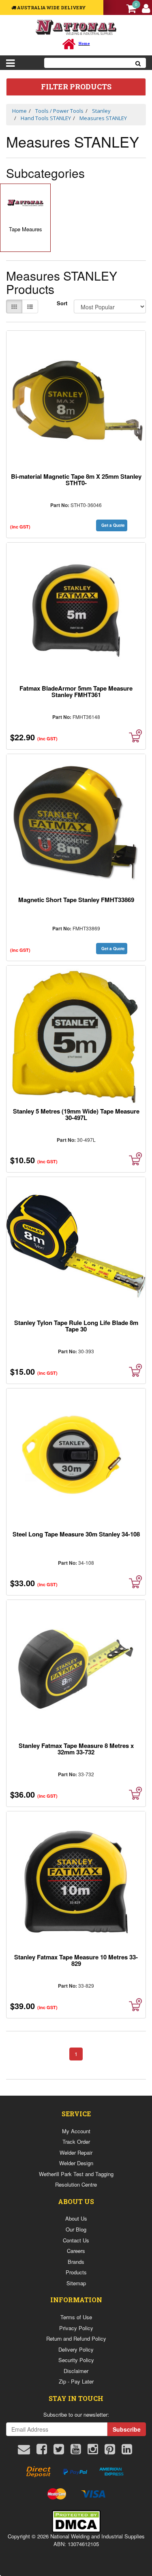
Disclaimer (76, 2371)
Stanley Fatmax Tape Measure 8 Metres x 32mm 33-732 (76, 1749)
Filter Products (76, 87)
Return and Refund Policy (76, 2338)
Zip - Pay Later (76, 2381)
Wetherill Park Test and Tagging (76, 2174)
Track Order (76, 2142)
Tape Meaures (26, 229)
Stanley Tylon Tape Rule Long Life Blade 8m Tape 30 (76, 1326)
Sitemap (76, 2283)
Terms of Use (76, 2317)
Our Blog (76, 2229)
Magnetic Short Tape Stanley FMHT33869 (76, 900)
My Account (76, 2131)
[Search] (138, 63)
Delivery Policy (76, 2349)
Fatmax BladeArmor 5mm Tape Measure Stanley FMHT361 (76, 691)
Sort (62, 303)
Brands (76, 2262)
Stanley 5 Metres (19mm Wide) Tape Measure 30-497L (76, 1114)
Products (76, 2272)
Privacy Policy (76, 2328)
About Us (76, 2218)
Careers (76, 2251)
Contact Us (76, 2240)
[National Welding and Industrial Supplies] (76, 27)
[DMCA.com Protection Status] (76, 2520)
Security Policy (76, 2360)
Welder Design (76, 2163)
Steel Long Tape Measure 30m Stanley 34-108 (76, 1534)
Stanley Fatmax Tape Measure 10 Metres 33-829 (76, 1960)
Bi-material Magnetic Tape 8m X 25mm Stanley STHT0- (76, 480)
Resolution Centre (76, 2184)
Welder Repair (76, 2152)
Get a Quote (113, 525)
